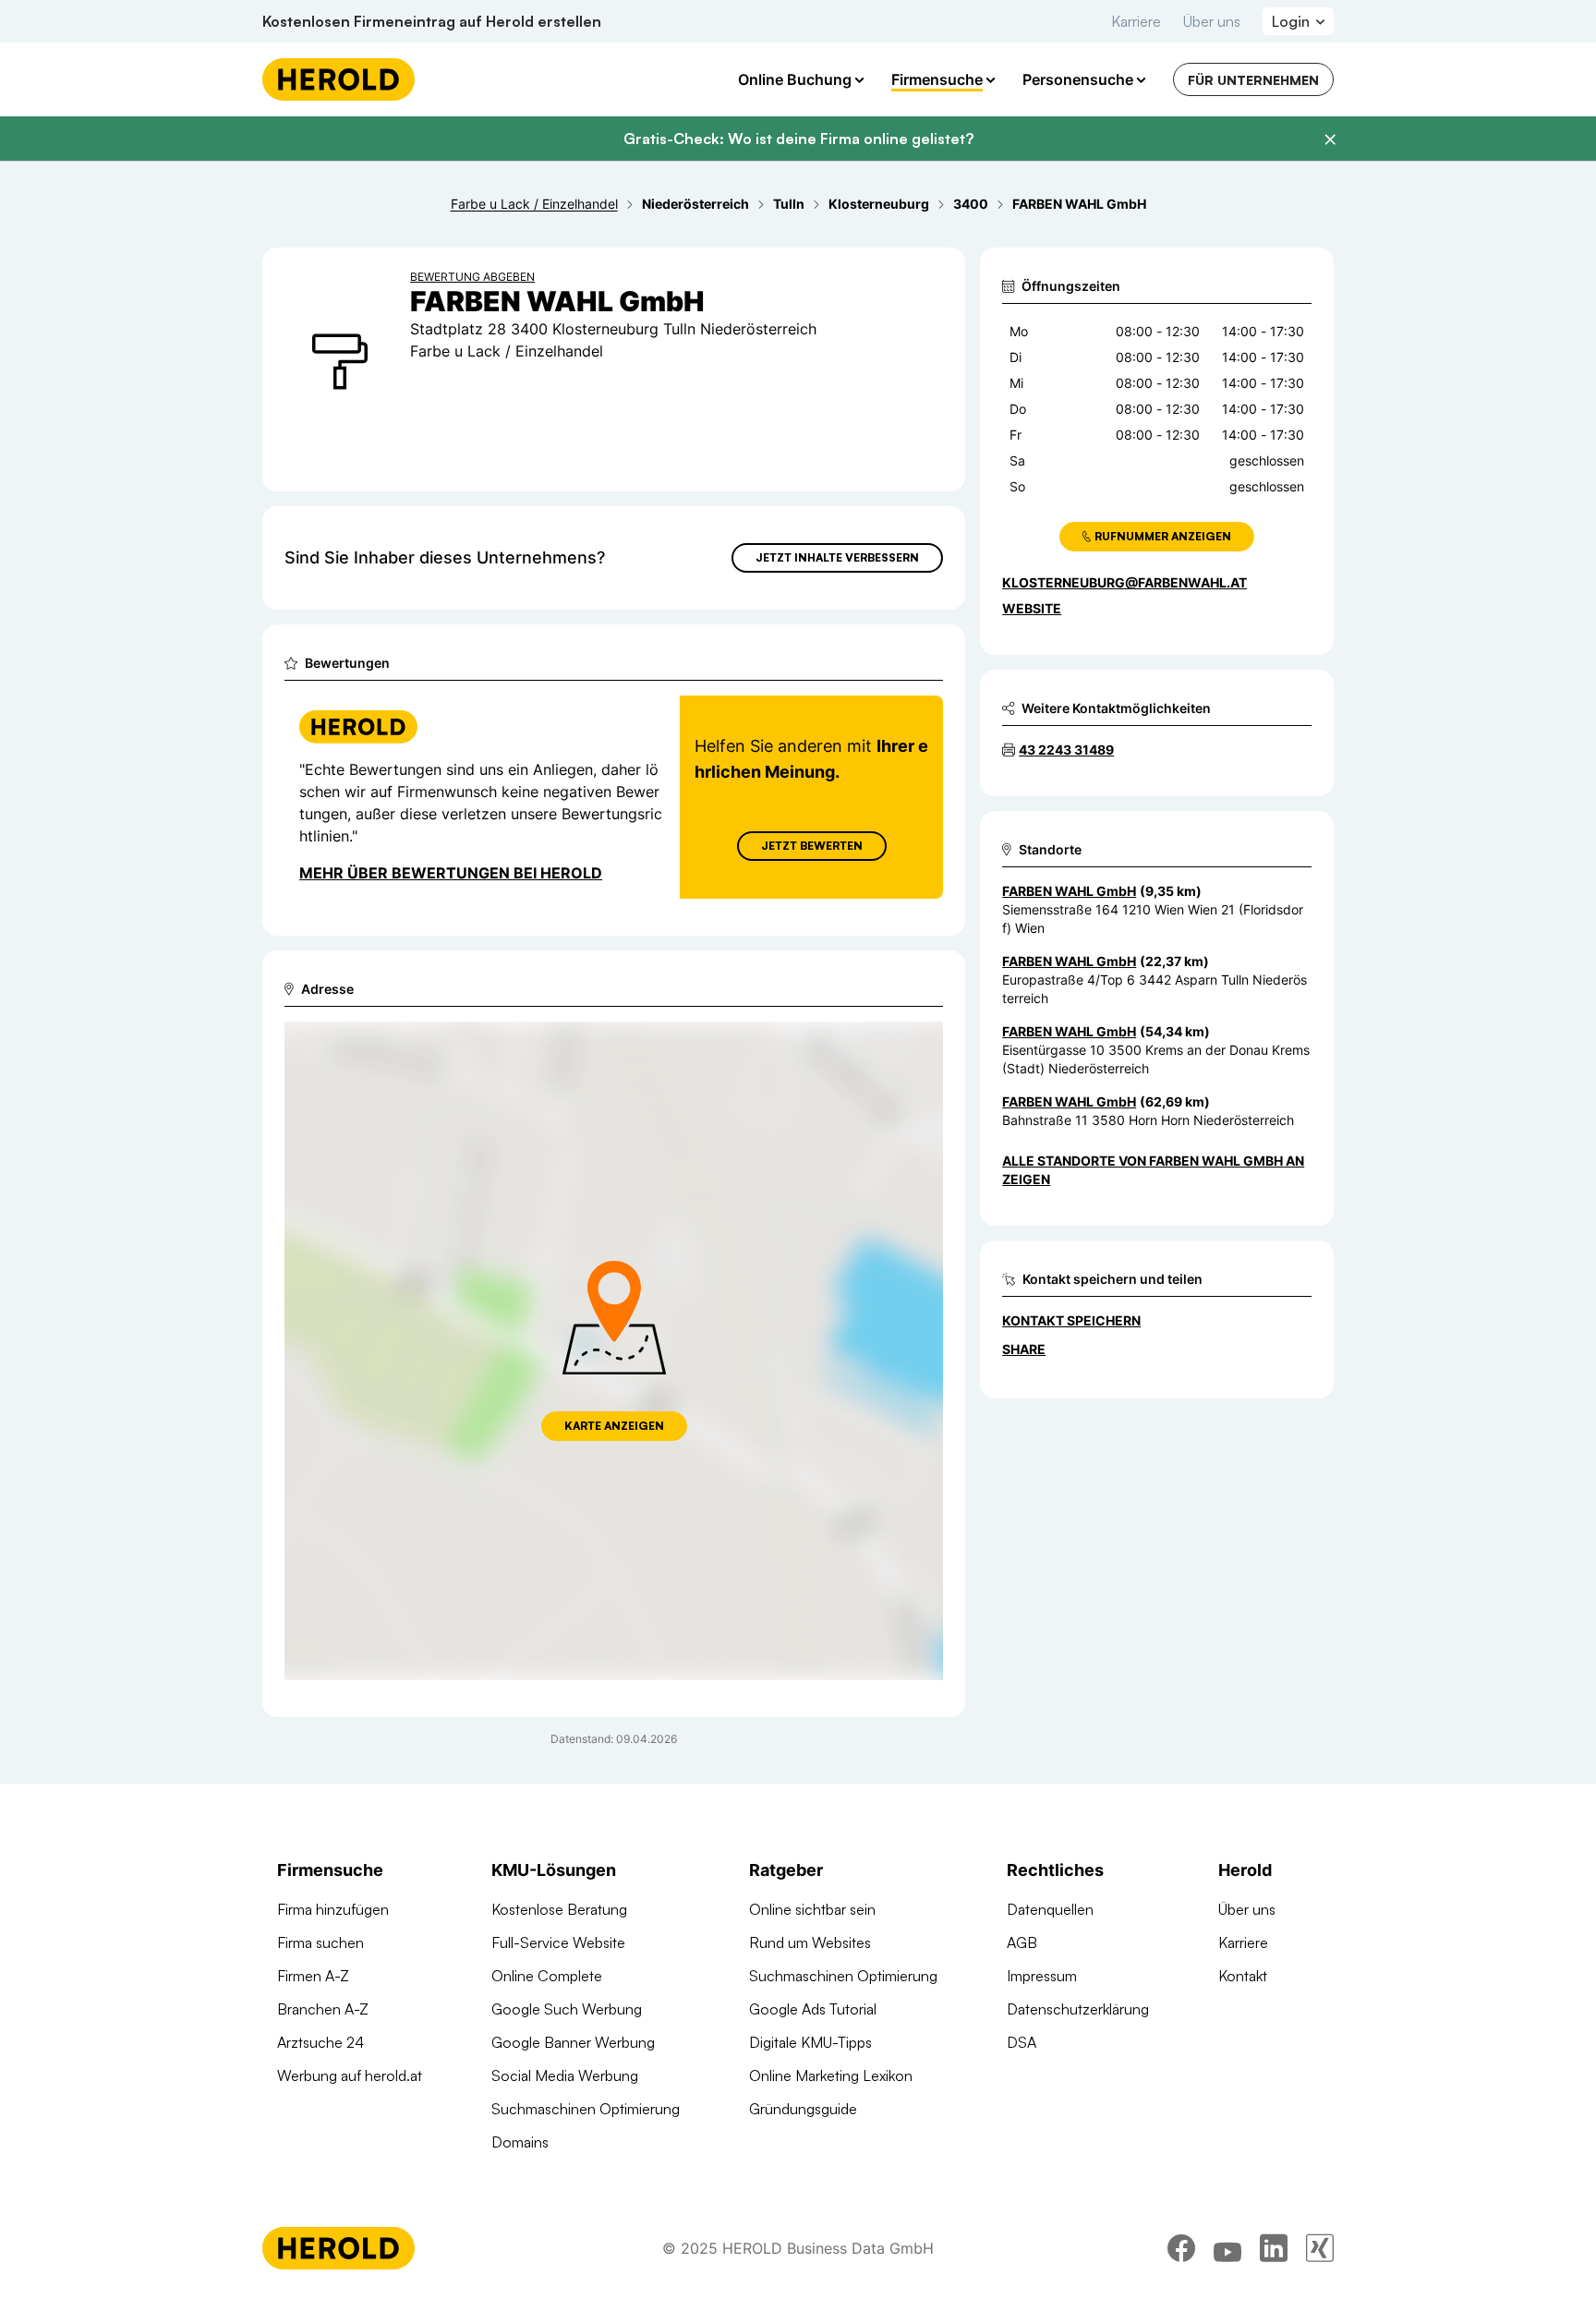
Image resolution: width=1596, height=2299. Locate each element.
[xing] (1320, 2248)
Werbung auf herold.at (350, 2075)
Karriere (1136, 21)
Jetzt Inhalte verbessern (837, 557)
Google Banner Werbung (573, 2042)
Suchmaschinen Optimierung (586, 2109)
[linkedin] (1274, 2248)
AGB (1022, 1942)
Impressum (1042, 1976)
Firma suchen (320, 1942)
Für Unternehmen (1253, 80)
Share (1024, 1349)
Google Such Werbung (567, 2009)
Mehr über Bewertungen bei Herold (451, 873)
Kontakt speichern (1071, 1320)
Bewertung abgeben (472, 277)
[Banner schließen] (1330, 139)
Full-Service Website (558, 1942)
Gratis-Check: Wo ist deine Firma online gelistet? (798, 139)
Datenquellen (1050, 1909)
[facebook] (1181, 2248)
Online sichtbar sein (812, 1909)
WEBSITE (1032, 608)
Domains (520, 2142)
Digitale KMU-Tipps (810, 2042)
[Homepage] (339, 79)
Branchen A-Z (323, 2009)
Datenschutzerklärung (1078, 2009)
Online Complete (547, 1976)
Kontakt (1243, 1976)
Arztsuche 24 (320, 2042)
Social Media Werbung (565, 2075)
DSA (1022, 2042)
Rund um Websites (810, 1942)
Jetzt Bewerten (812, 846)
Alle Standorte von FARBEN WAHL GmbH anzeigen (1153, 1170)
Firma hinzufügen (333, 1909)
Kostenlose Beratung (559, 1909)
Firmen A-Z (313, 1976)
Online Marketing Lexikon (831, 2075)
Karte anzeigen (614, 1426)
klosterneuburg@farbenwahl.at (1124, 582)
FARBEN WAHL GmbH (1069, 891)
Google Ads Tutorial (813, 2009)
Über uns (1212, 21)
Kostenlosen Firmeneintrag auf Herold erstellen (432, 21)
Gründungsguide (803, 2109)
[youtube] (1227, 2248)
